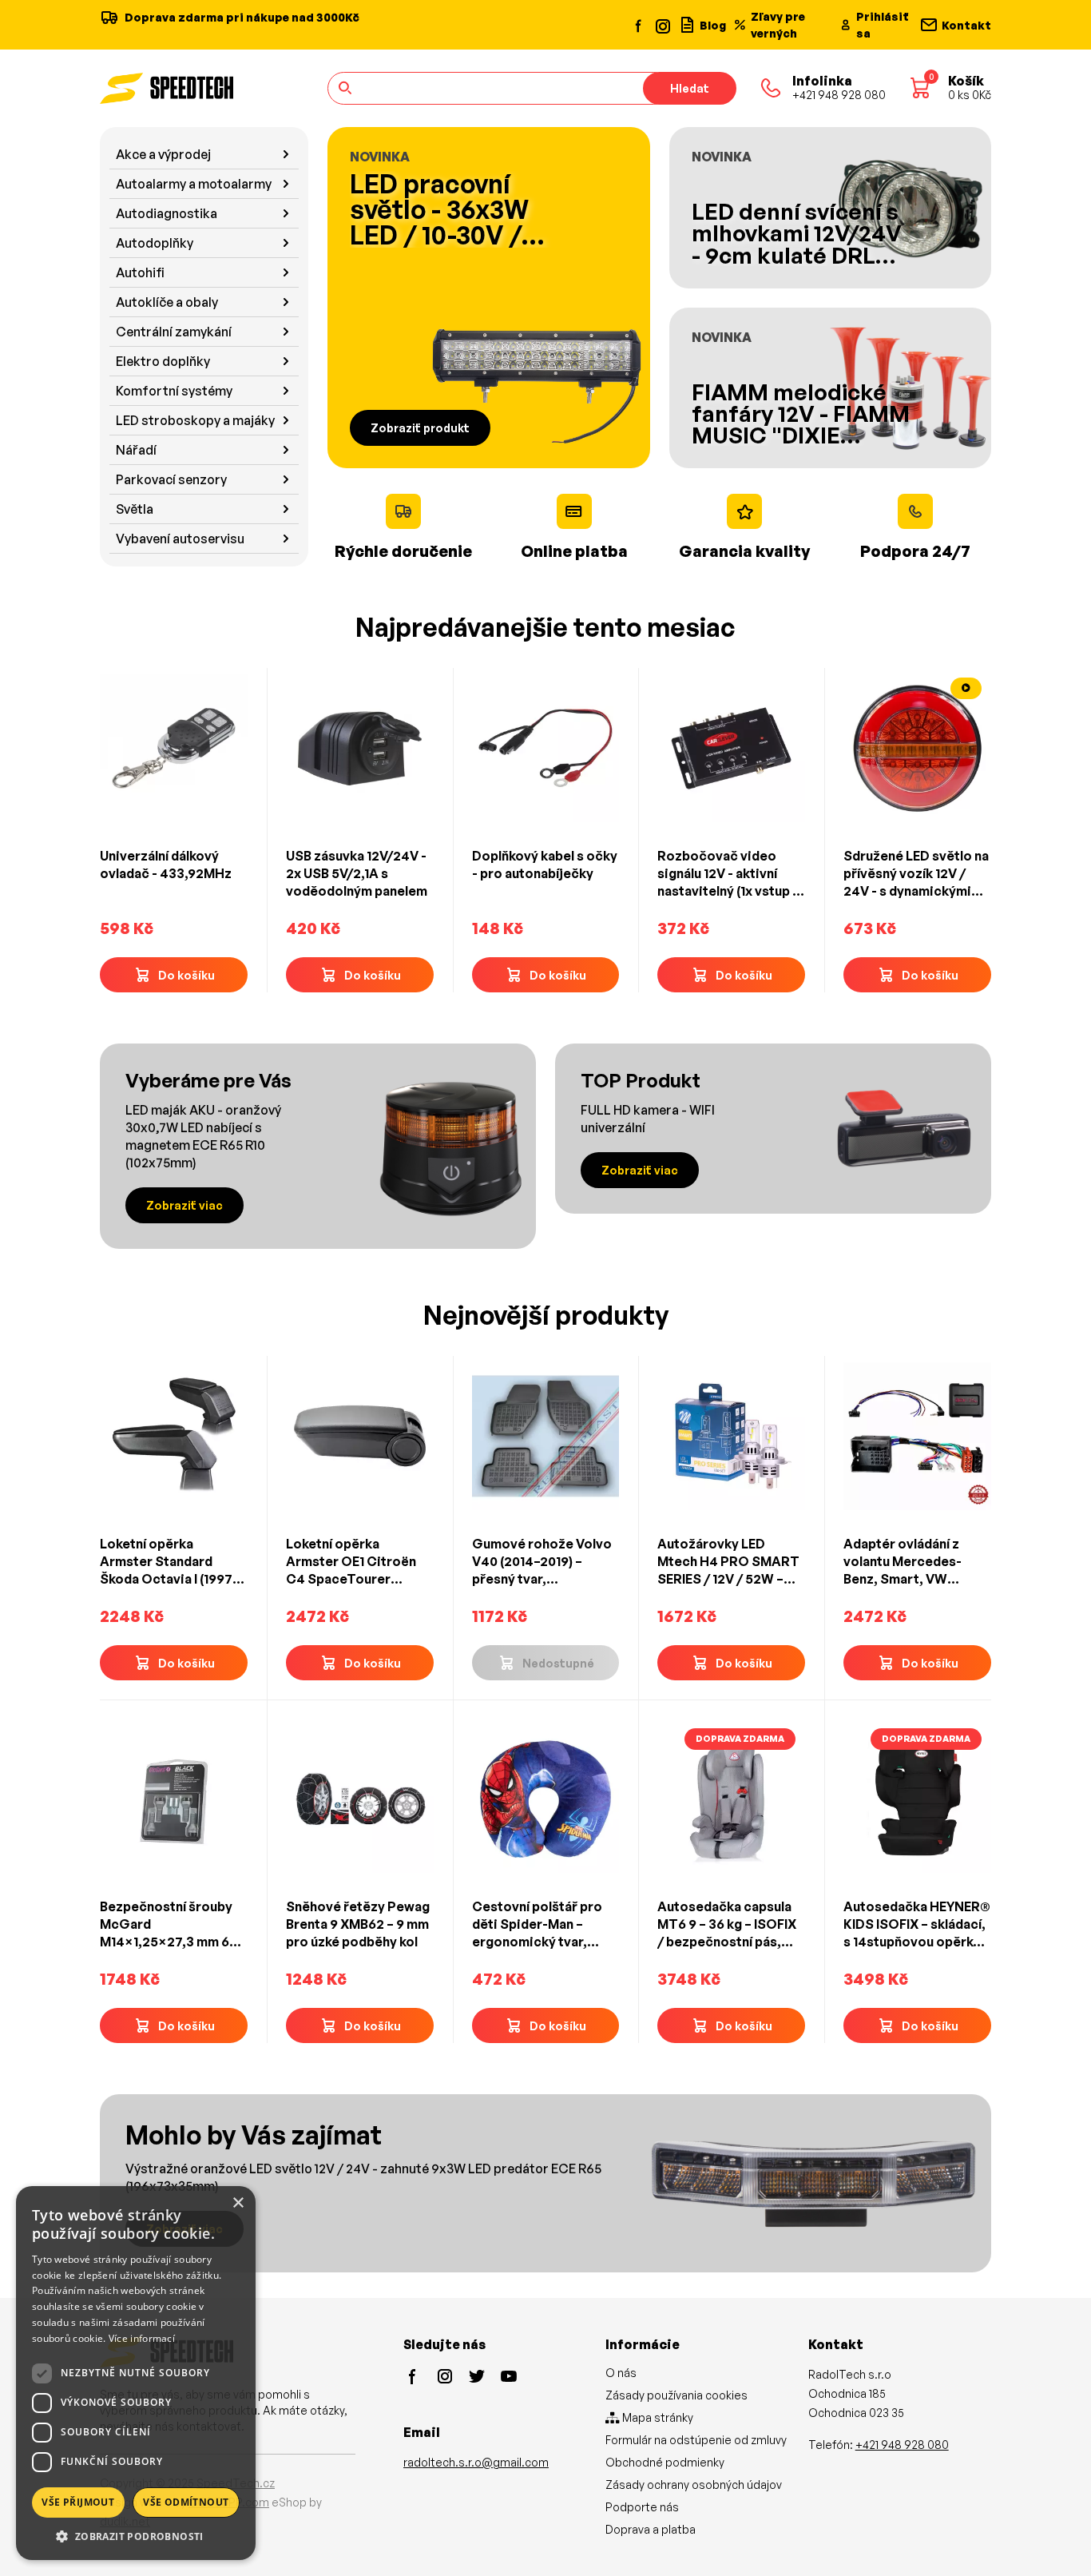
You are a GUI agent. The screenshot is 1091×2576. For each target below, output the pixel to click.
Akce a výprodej (163, 154)
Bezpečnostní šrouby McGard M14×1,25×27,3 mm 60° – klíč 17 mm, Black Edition (172, 1924)
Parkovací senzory (171, 479)
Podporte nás (642, 2507)
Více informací (142, 2338)
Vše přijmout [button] (78, 2502)
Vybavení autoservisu (180, 539)
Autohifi (140, 272)
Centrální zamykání (174, 332)
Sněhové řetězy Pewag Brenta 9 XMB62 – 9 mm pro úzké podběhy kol (358, 1924)
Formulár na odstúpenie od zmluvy (696, 2440)
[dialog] (136, 2373)
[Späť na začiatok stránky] (1056, 2538)
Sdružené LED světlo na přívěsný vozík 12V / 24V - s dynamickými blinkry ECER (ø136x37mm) (916, 874)
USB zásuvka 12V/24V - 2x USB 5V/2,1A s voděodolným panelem (357, 873)
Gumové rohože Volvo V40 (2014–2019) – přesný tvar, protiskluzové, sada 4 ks (542, 1562)
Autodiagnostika (167, 213)
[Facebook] (639, 25)
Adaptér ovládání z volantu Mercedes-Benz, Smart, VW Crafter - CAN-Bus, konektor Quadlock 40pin (904, 1562)
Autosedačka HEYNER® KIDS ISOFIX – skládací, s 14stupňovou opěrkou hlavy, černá (917, 1924)
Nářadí (136, 450)
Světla (135, 509)
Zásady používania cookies (676, 2395)
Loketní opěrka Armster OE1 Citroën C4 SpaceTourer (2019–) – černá (351, 1562)
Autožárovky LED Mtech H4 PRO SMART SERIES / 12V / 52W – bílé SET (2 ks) (728, 1562)
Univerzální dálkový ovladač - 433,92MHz (166, 865)
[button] (136, 2536)
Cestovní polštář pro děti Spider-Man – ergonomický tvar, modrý (537, 1924)
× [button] (238, 2203)
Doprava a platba (651, 2529)
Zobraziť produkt (420, 428)
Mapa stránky (657, 2417)
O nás (621, 2373)
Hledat (690, 88)
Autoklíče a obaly (167, 302)
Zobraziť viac (184, 1205)
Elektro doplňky (163, 361)
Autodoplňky (155, 243)
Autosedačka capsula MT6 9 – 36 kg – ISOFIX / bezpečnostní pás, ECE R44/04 (727, 1924)
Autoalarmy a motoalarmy (194, 184)
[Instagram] (662, 24)
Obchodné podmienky (665, 2462)
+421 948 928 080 (902, 2445)
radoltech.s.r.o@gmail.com (476, 2462)
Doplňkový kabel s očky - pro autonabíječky (545, 865)
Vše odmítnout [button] (186, 2502)
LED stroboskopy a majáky (195, 420)
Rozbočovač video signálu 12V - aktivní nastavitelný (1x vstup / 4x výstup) (728, 874)
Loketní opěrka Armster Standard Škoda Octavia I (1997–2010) (170, 1562)
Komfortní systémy (174, 391)
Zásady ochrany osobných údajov (694, 2485)
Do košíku (186, 975)
